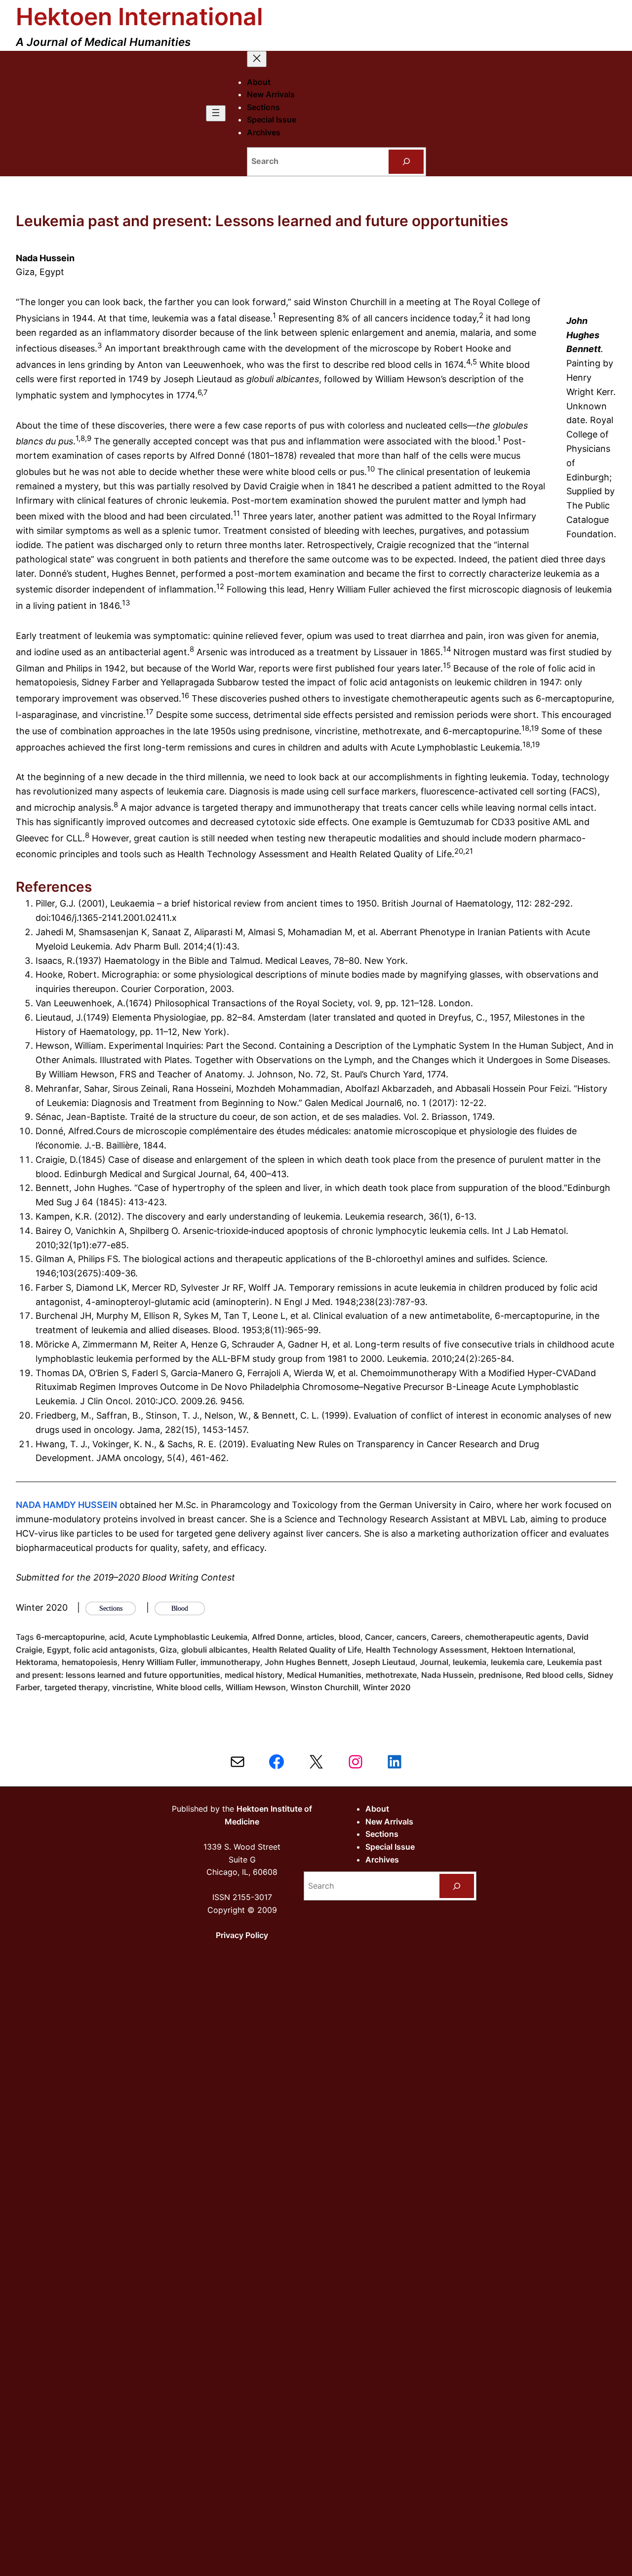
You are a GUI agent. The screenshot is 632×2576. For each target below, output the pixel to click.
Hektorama (37, 1662)
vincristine (132, 1687)
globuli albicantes (215, 1650)
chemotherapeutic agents (514, 1637)
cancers (412, 1637)
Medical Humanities (324, 1675)
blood (350, 1637)
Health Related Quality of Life (307, 1650)
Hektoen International (139, 17)
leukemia (470, 1662)
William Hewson (256, 1687)
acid (117, 1637)
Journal (434, 1662)
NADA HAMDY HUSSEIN (66, 1505)
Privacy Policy (242, 1935)
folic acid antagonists (114, 1650)
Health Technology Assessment (426, 1650)
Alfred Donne (277, 1637)
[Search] (406, 162)
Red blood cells (554, 1675)
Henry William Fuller (159, 1662)
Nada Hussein (448, 1675)
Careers (446, 1637)
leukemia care (517, 1662)
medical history (254, 1675)
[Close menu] (257, 59)
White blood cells (189, 1687)
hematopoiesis (90, 1662)
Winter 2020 (387, 1687)
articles (320, 1637)
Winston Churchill (324, 1687)
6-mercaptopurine (70, 1637)
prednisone (500, 1675)
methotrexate (391, 1675)
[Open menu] (216, 113)
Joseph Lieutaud (384, 1662)
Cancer (378, 1637)
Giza (168, 1650)
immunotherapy (230, 1662)
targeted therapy (76, 1687)
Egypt (58, 1650)
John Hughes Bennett (306, 1662)
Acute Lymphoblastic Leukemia (188, 1637)
